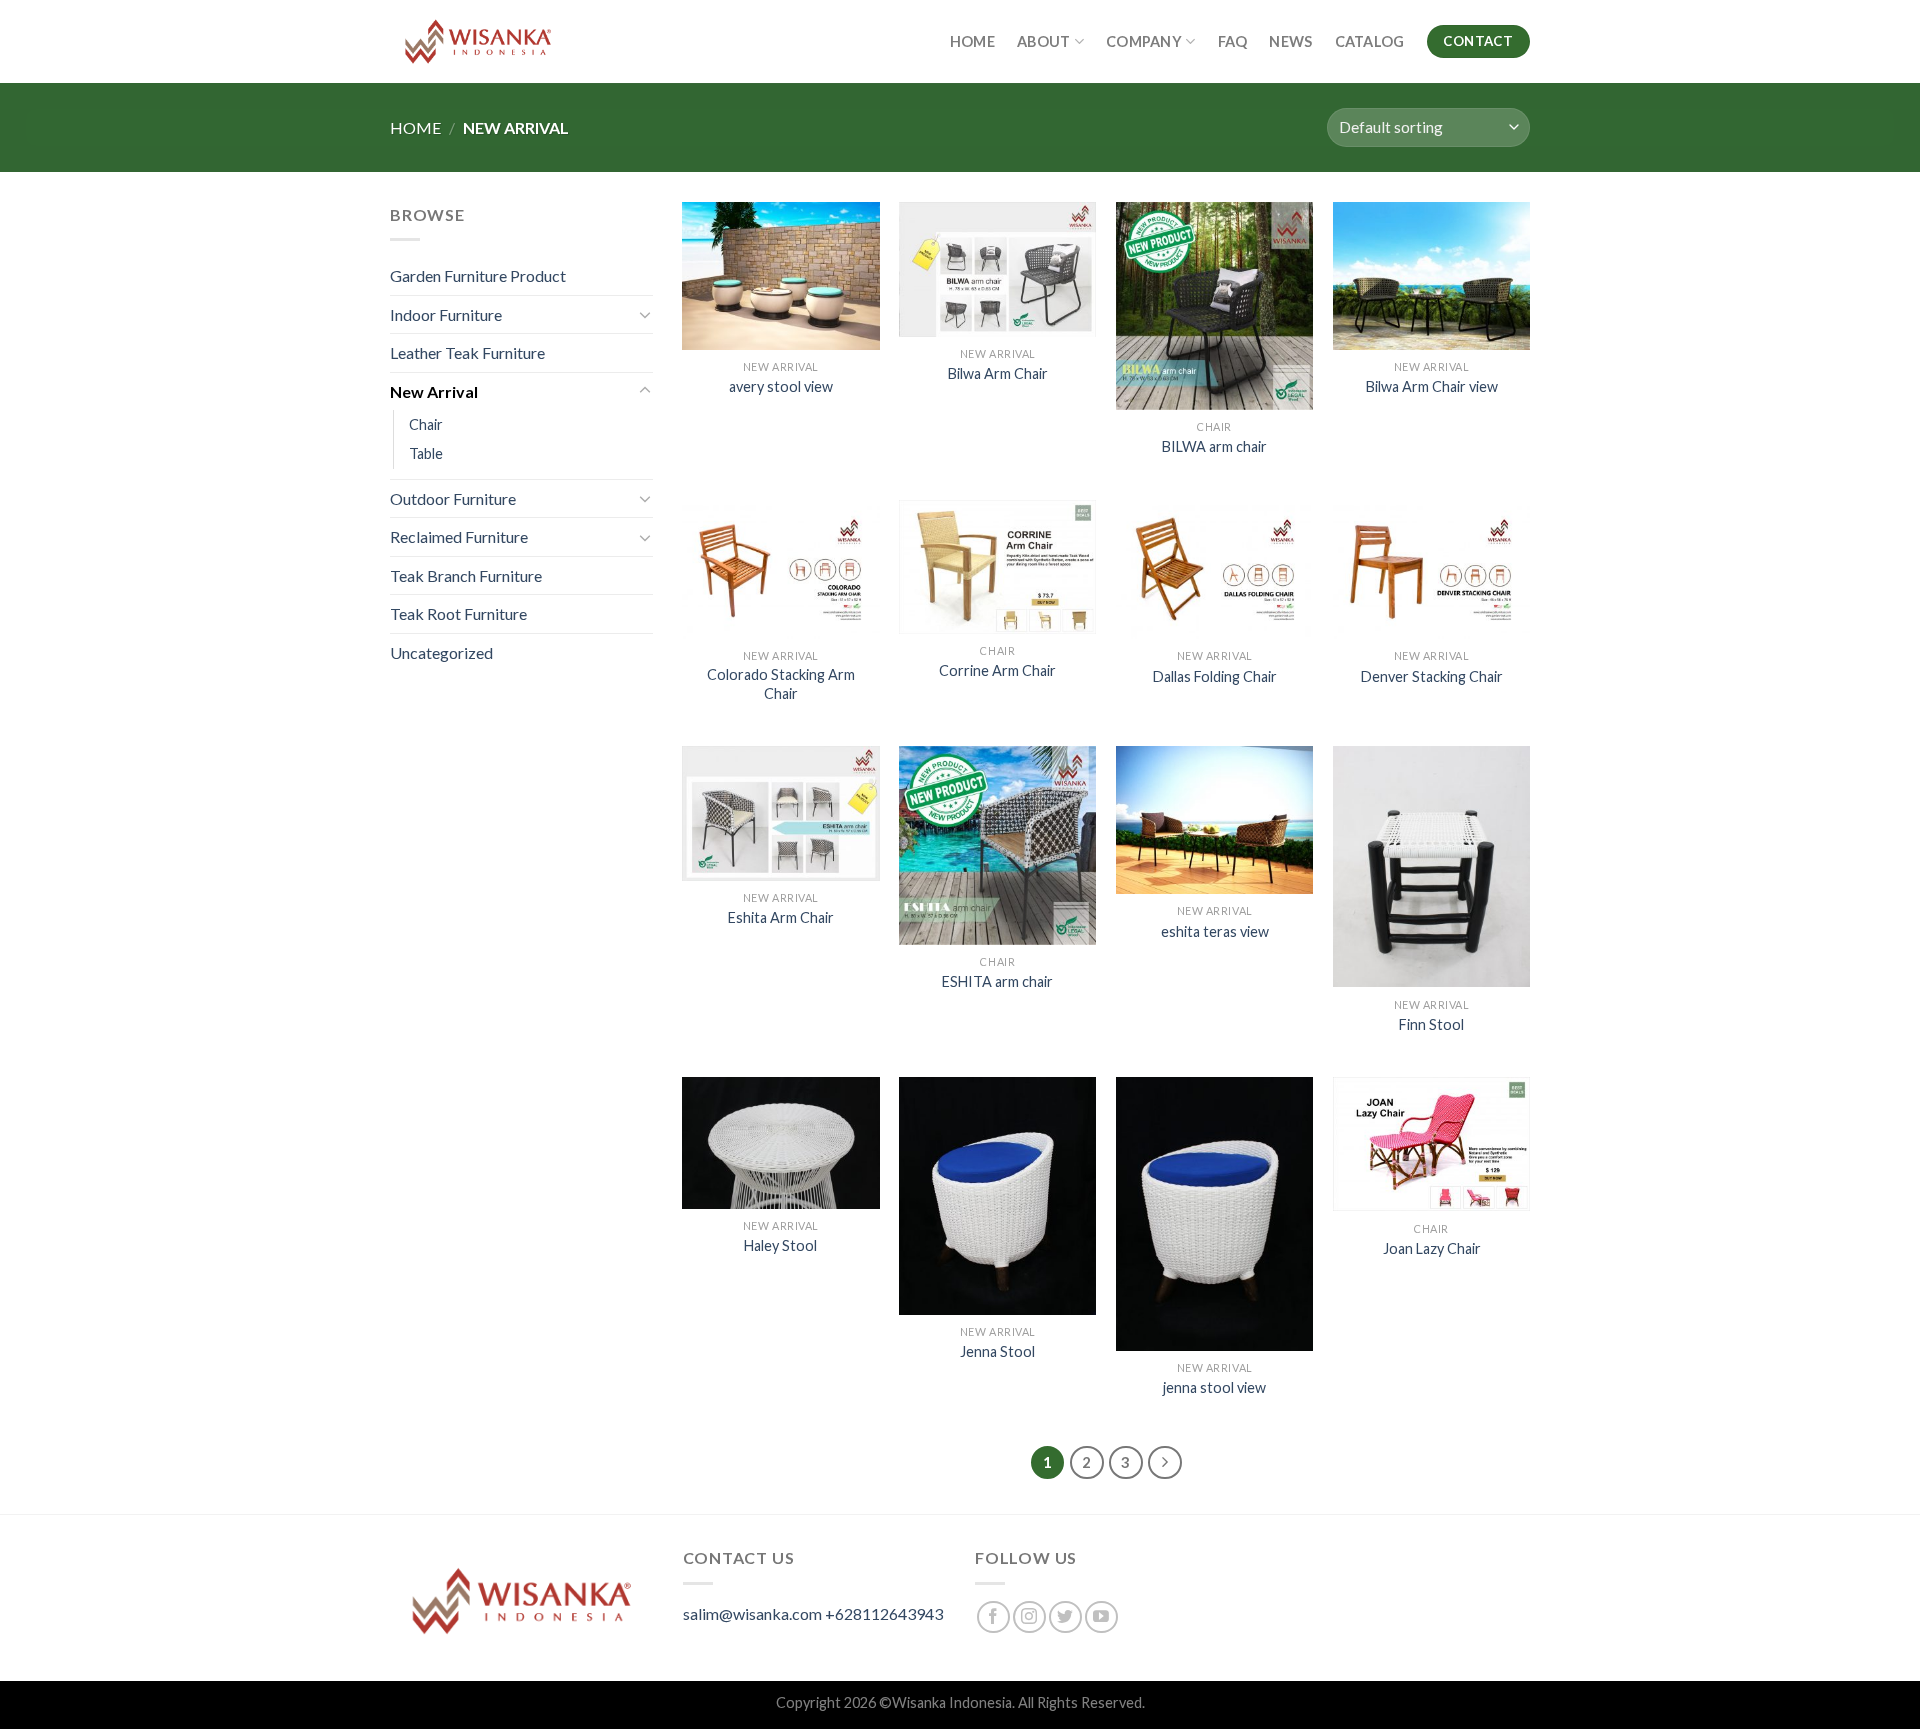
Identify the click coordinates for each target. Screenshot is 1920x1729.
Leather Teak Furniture (467, 352)
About (1043, 41)
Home (972, 41)
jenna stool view (1214, 1387)
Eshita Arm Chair (781, 917)
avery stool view (781, 386)
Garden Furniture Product (478, 275)
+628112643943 (884, 1613)
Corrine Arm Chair (997, 670)
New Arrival (434, 391)
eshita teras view (1215, 931)
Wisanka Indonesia (952, 1702)
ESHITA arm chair (997, 981)
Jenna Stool (997, 1351)
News (1290, 41)
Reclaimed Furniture (459, 536)
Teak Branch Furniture (466, 575)
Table (426, 453)
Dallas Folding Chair (1215, 676)
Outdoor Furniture (453, 498)
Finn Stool (1431, 1024)
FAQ (1233, 41)
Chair (426, 424)
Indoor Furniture (446, 314)
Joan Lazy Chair (1432, 1248)
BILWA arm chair (1214, 446)
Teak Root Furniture (458, 613)
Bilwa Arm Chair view (1432, 386)
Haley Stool (780, 1245)
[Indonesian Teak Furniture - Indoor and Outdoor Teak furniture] (478, 41)
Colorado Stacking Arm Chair (781, 684)
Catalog (1370, 41)
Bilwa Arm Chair (998, 373)
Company (1144, 41)
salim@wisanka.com (752, 1613)
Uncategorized (441, 652)
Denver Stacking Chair (1432, 676)
